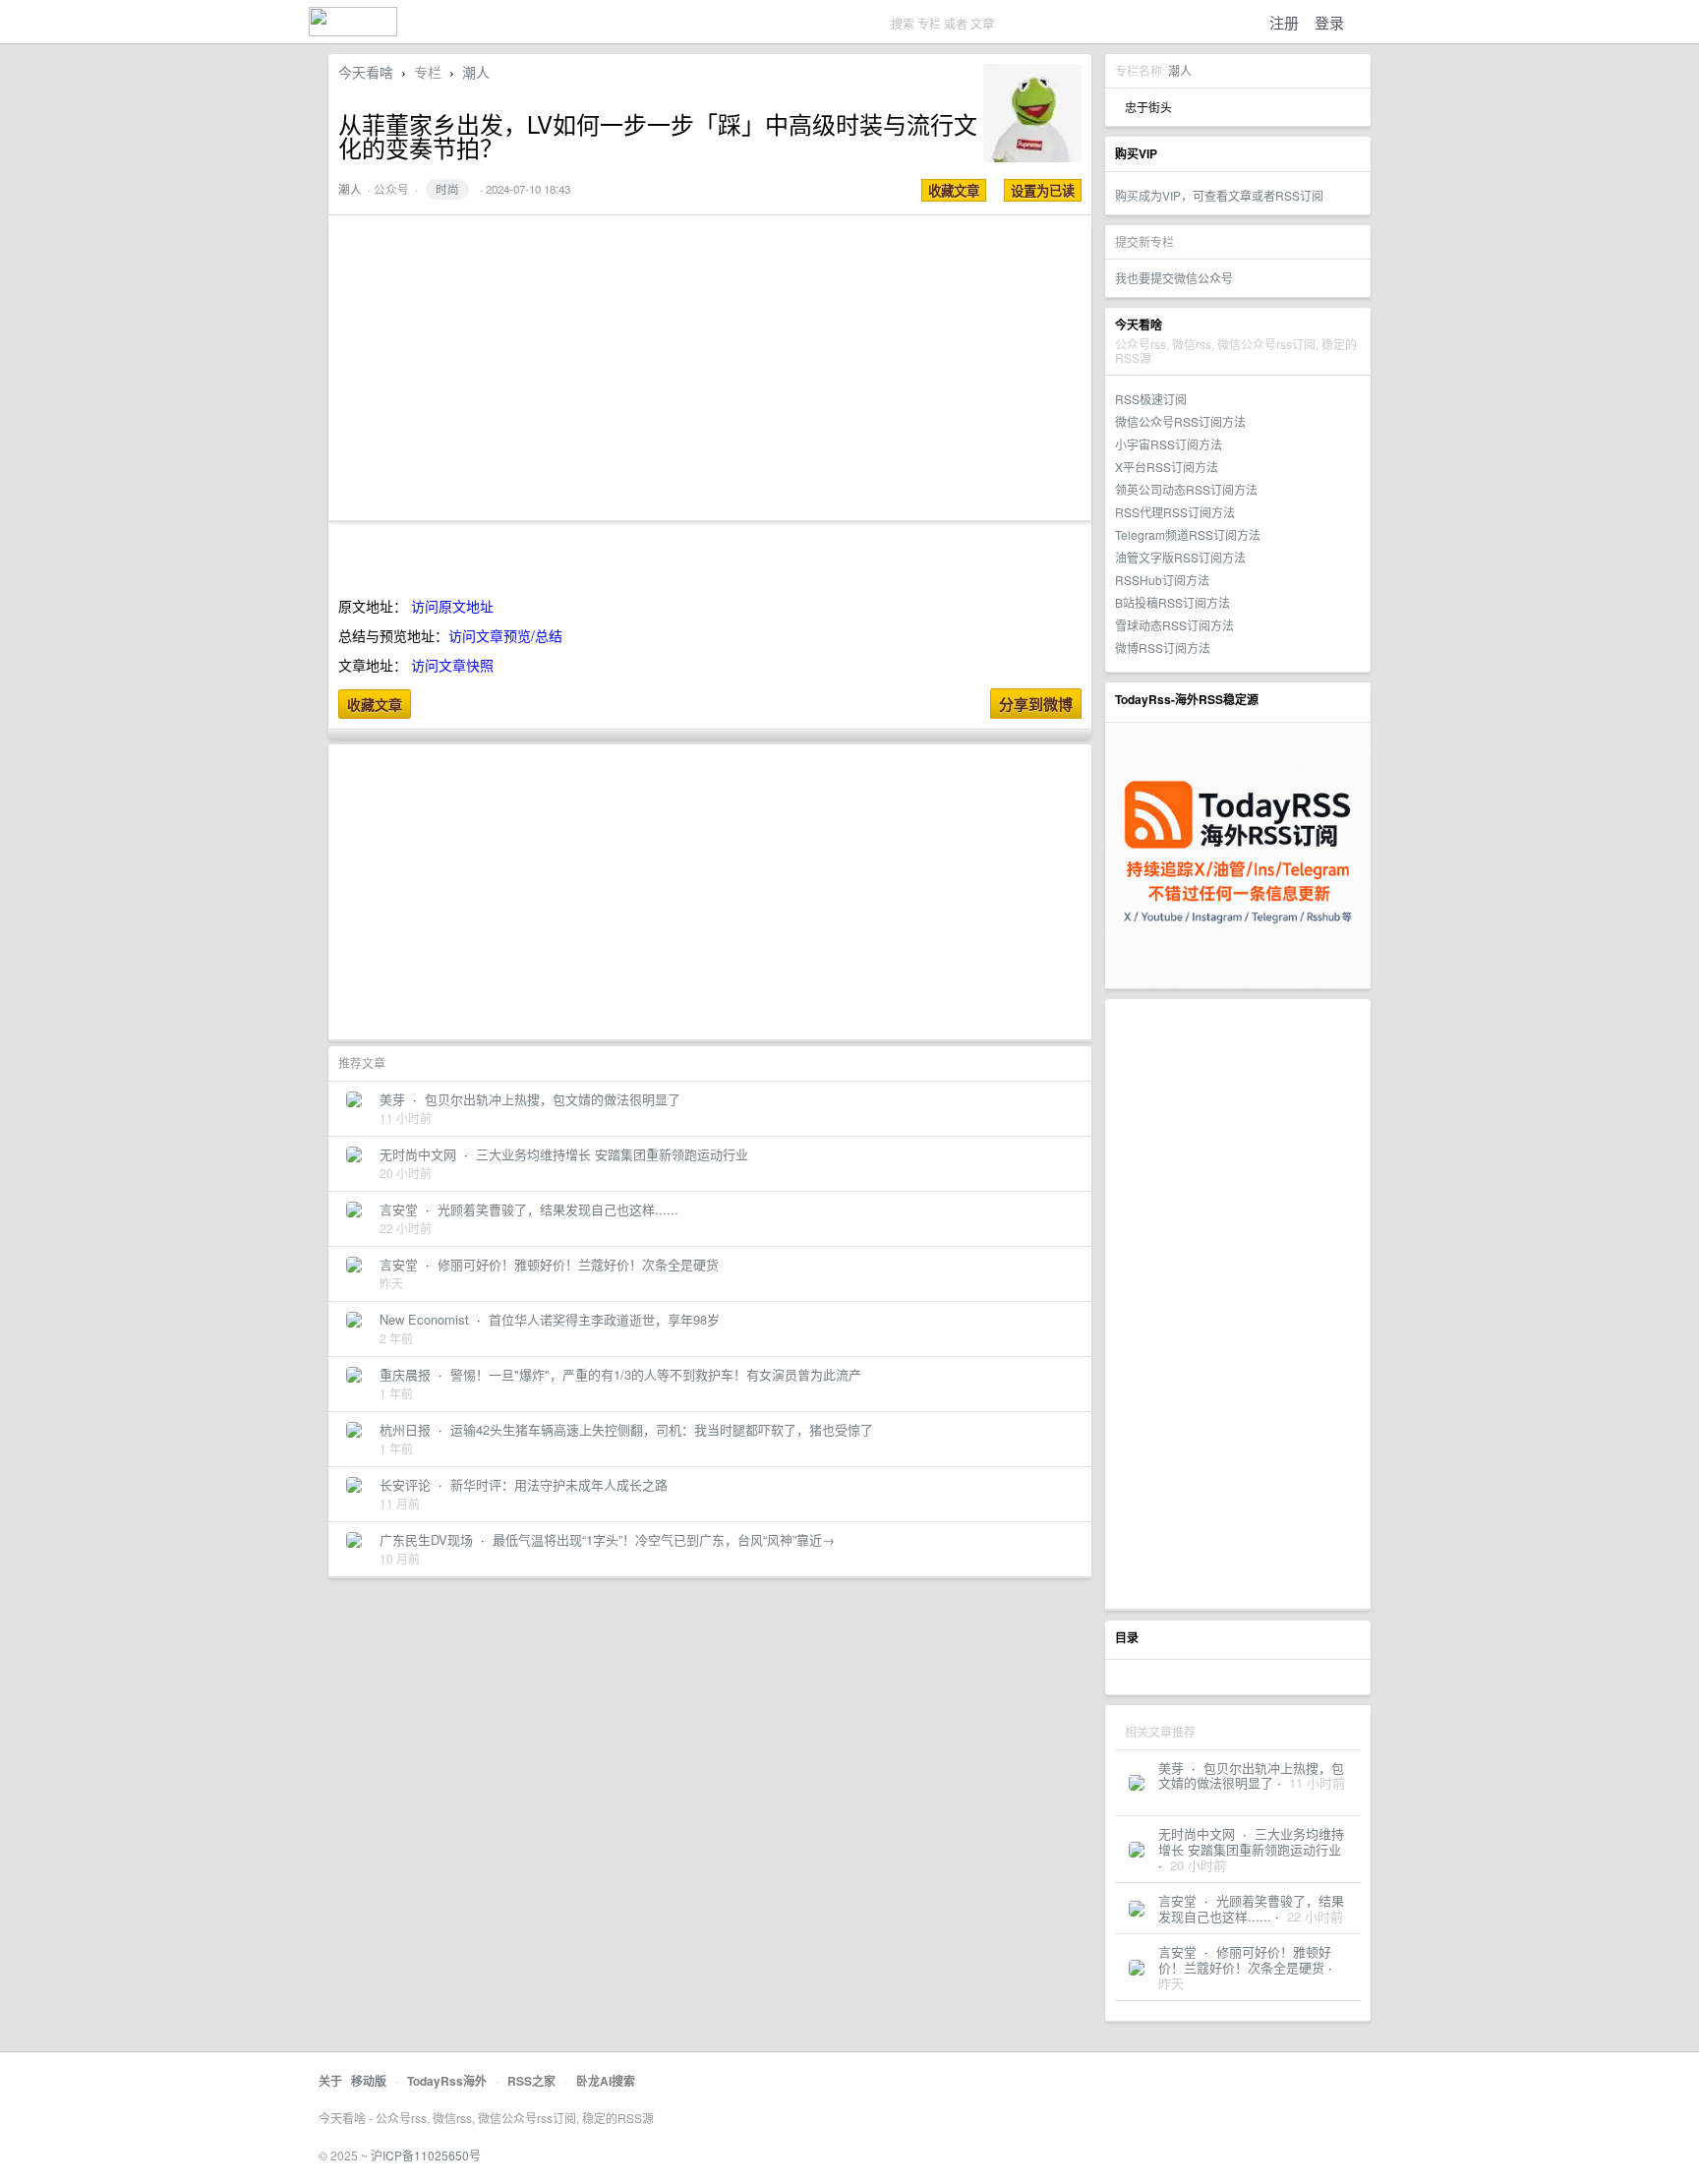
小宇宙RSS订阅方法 (1169, 444)
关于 (330, 2081)
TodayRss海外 (447, 2081)
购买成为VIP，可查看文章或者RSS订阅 (1219, 195)
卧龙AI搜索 (606, 2081)
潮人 (1180, 70)
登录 (1329, 22)
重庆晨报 (405, 1374)
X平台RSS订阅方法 (1167, 467)
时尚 (447, 189)
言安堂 (1177, 1900)
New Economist (424, 1319)
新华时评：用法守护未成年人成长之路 (559, 1484)
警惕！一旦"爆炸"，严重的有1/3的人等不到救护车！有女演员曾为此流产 (656, 1374)
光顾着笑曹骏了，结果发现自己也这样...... (1251, 1908)
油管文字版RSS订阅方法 (1180, 557)
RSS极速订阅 (1151, 399)
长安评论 (405, 1484)
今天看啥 (366, 72)
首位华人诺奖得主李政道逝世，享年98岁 (604, 1319)
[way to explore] (353, 30)
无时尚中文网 (1197, 1833)
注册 (1284, 22)
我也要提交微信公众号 (1174, 278)
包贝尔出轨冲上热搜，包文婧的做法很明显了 (1251, 1775)
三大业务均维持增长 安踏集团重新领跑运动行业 (1251, 1841)
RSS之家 (531, 2081)
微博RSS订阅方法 (1163, 648)
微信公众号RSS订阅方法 (1180, 421)
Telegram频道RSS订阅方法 (1188, 534)
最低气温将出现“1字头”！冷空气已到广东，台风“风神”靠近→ (664, 1539)
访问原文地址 (452, 606)
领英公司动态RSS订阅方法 (1186, 489)
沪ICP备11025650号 (426, 2155)
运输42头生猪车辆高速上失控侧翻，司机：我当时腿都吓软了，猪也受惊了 (662, 1429)
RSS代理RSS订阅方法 (1175, 512)
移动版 (369, 2081)
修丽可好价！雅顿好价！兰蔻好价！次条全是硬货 (1245, 1959)
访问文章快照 (452, 665)
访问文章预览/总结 (505, 635)
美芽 (1171, 1768)
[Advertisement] (1238, 1304)
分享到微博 (1036, 704)
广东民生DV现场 (426, 1539)
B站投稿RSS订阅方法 (1172, 602)
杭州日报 (405, 1429)
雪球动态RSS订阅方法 (1174, 625)
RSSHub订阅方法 (1162, 580)
